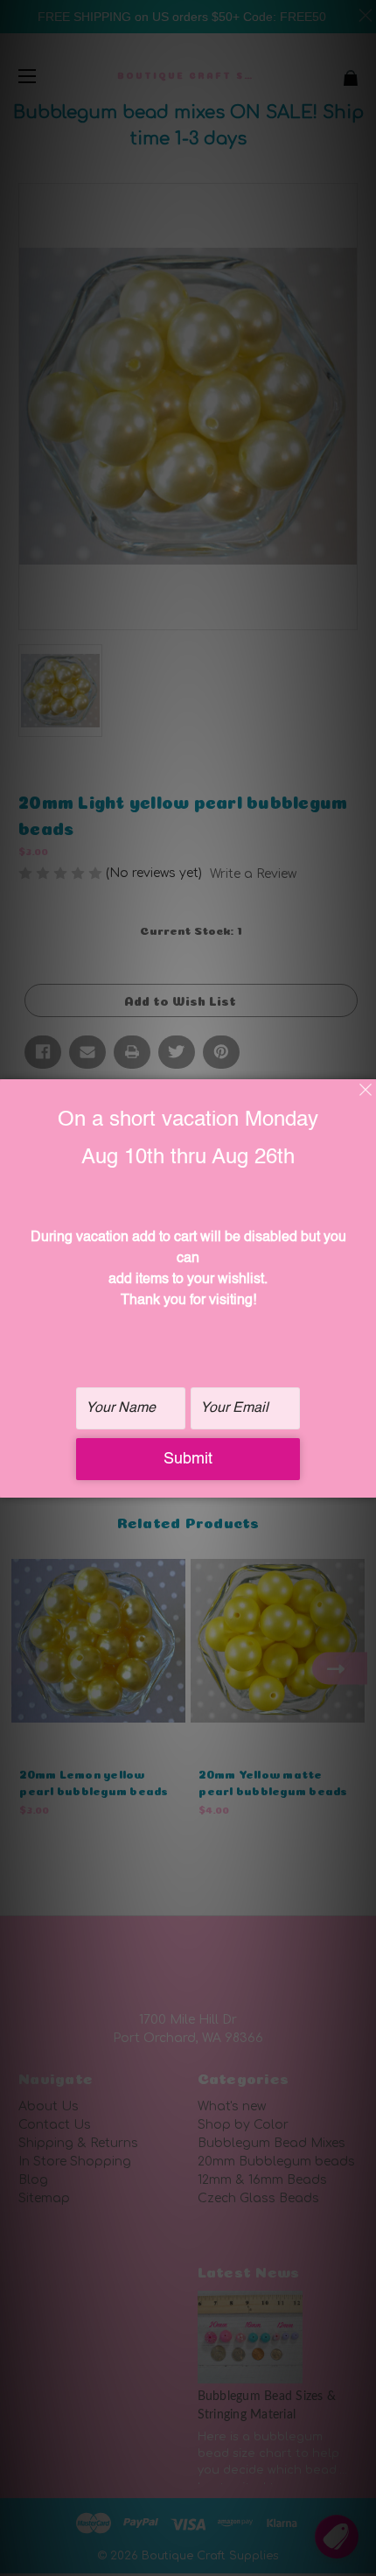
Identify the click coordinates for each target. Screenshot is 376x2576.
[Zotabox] (365, 1482)
